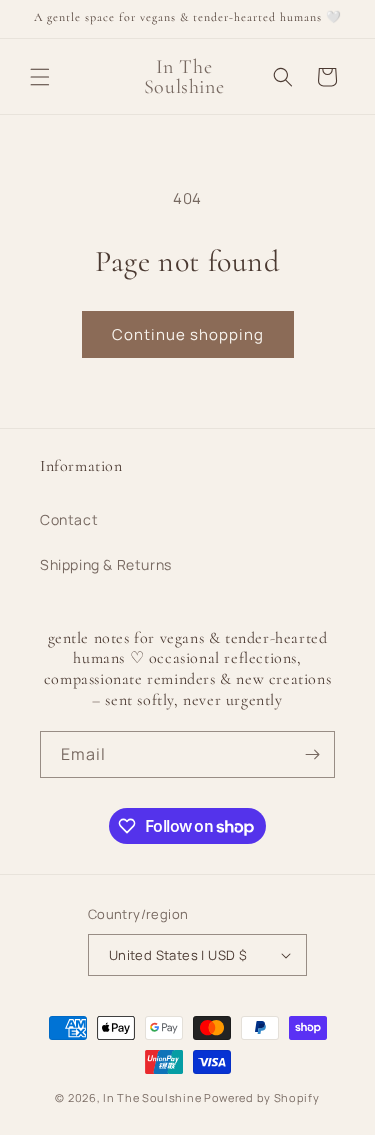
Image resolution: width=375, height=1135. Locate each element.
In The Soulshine (152, 1097)
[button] (40, 77)
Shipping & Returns (106, 564)
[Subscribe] (312, 754)
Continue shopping (188, 334)
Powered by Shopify (262, 1097)
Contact (69, 519)
